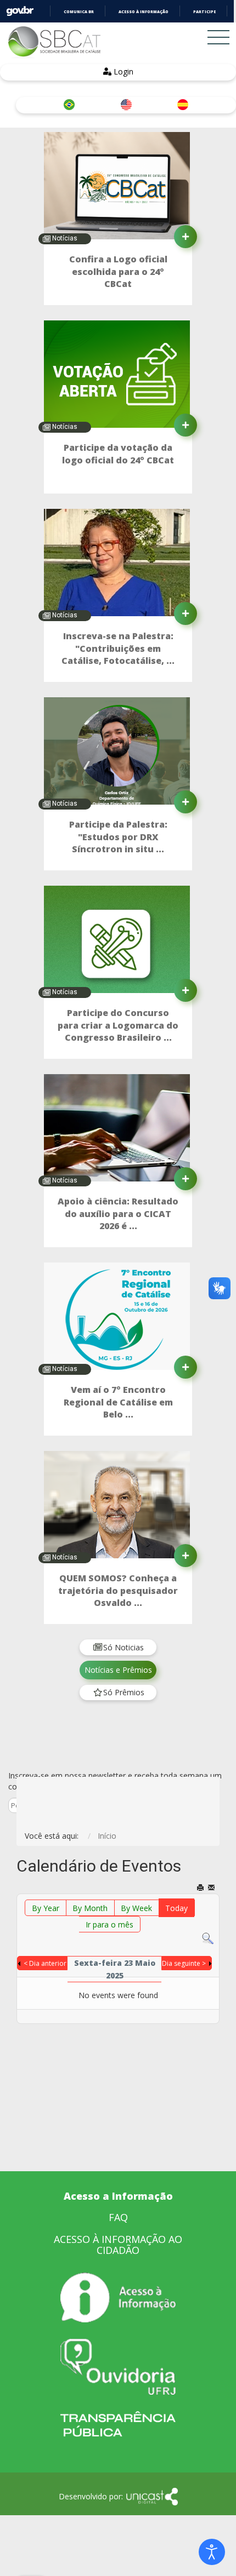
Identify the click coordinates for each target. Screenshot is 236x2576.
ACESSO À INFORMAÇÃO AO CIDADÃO (118, 2245)
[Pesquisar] (208, 1938)
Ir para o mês (109, 1924)
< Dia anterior (45, 1963)
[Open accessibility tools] (212, 2552)
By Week (136, 1908)
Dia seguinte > (184, 1963)
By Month (90, 1908)
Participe (204, 12)
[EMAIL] (212, 1888)
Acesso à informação (144, 12)
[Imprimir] (201, 1888)
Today (176, 1908)
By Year (46, 1908)
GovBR (20, 11)
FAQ (118, 2217)
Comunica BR (79, 12)
